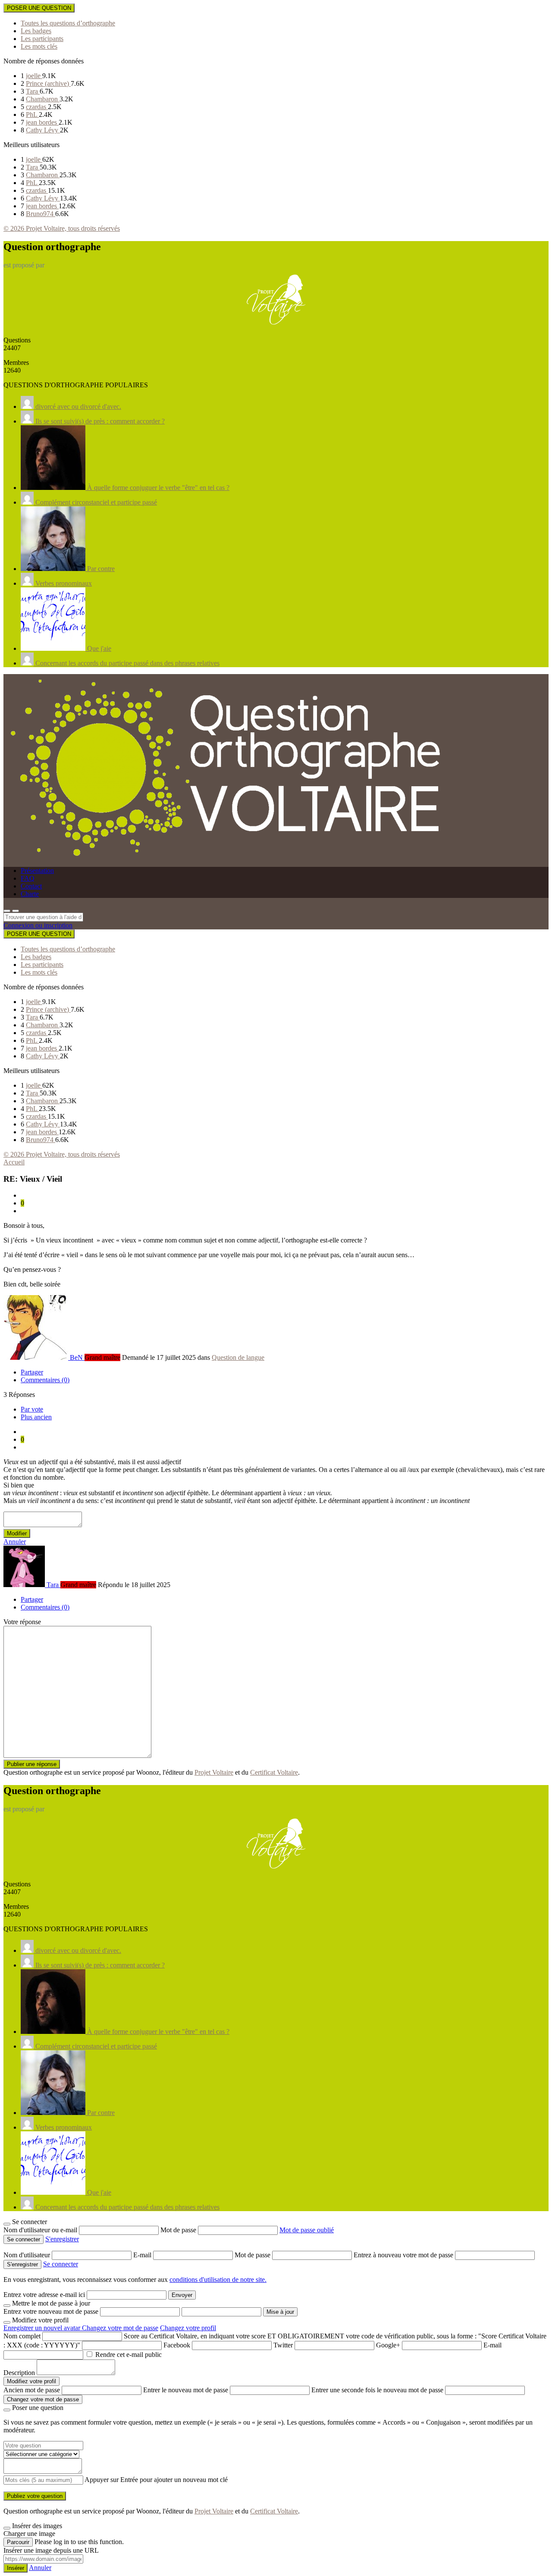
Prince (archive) (48, 83)
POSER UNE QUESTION (39, 8)
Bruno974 (41, 214)
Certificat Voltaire (274, 1772)
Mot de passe (179, 2230)
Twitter (283, 2345)
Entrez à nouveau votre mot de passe (404, 2255)
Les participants (42, 39)
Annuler (15, 1542)
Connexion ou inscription (38, 925)
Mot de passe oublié (307, 2230)
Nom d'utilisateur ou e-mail (41, 2230)
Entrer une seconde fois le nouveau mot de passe (377, 2390)
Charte (30, 894)
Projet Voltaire (214, 1772)
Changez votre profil (188, 2328)
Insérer (16, 2568)
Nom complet (22, 2336)
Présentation (37, 871)
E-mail (143, 2255)
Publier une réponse (32, 1764)
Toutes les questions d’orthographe (68, 23)
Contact (31, 886)
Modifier (17, 1533)
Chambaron (43, 99)
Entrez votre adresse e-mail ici (44, 2295)
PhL (32, 115)
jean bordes (42, 122)
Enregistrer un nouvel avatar (43, 2328)
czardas (37, 107)
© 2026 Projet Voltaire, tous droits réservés (62, 228)
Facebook (177, 2345)
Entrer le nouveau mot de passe (186, 2390)
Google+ (388, 2345)
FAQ (28, 878)
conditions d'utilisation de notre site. (218, 2279)
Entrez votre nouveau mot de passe (51, 2311)
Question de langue (238, 1357)
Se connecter (61, 2264)
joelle (34, 76)
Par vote (32, 1409)
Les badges (36, 31)
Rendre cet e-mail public (129, 2355)
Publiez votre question (35, 2496)
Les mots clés (39, 46)
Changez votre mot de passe (120, 2328)
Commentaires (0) (45, 1380)
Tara (33, 91)
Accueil (14, 1162)
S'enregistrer (62, 2239)
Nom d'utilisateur (28, 2255)
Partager (32, 1372)
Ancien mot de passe (32, 2390)
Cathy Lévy (43, 130)
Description (19, 2373)
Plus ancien (36, 1417)
